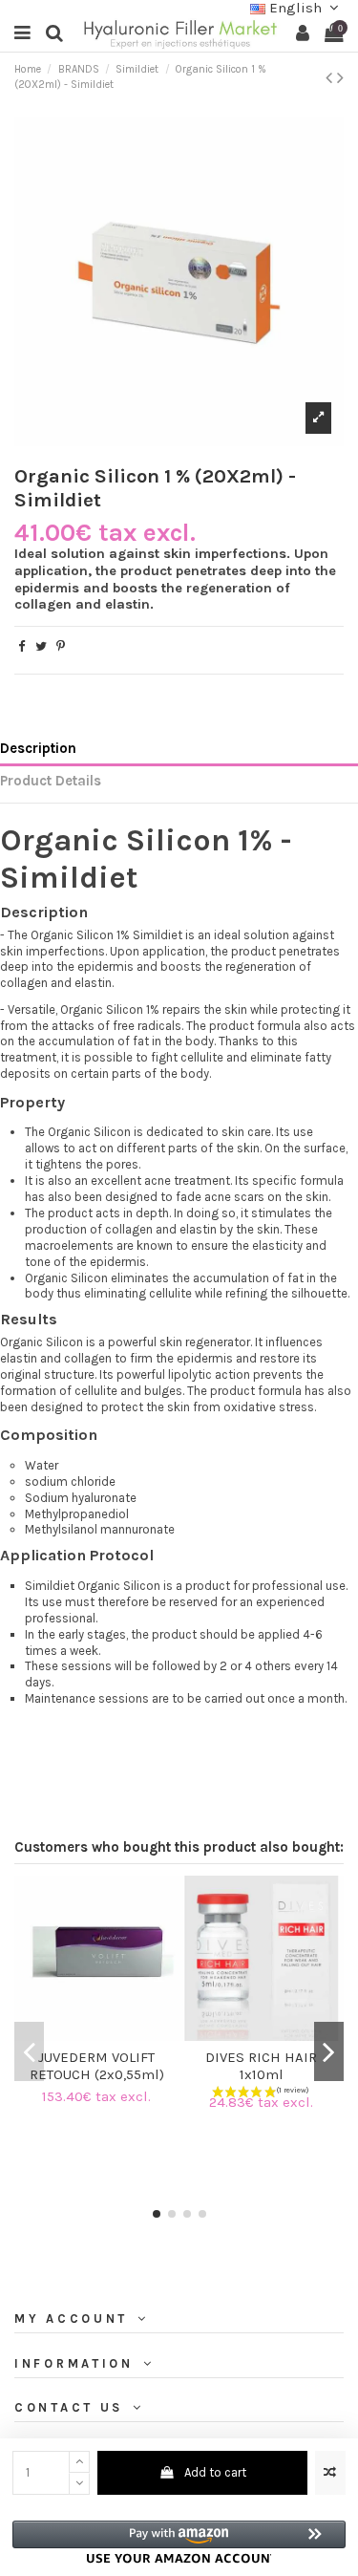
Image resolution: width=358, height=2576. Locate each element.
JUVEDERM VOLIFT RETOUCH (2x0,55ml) (97, 2066)
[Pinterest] (61, 646)
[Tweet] (41, 646)
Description (38, 749)
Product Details (51, 781)
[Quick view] (109, 2034)
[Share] (21, 646)
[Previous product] (331, 78)
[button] (179, 2542)
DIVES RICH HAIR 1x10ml (261, 2066)
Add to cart (215, 2472)
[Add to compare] (330, 2473)
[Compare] (84, 2034)
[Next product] (340, 78)
